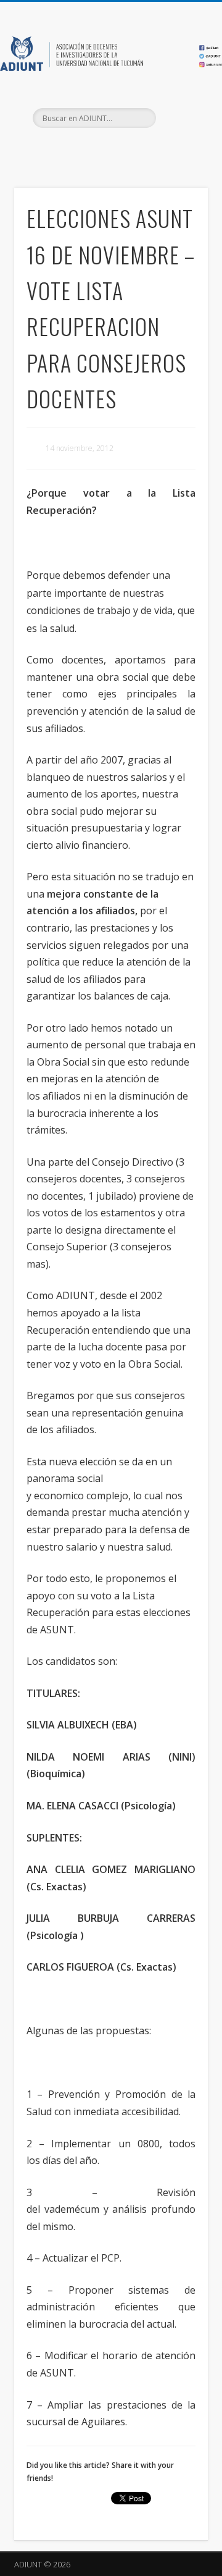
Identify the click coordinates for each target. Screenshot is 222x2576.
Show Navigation (179, 111)
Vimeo (134, 149)
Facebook (84, 149)
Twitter (109, 149)
